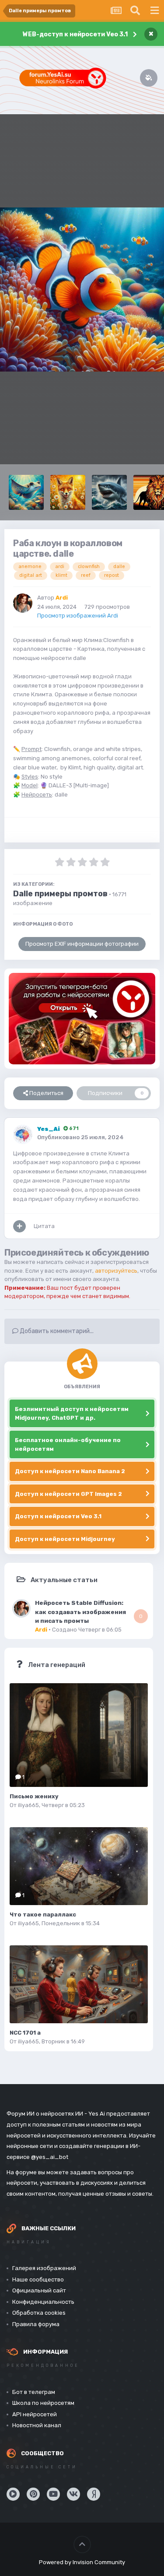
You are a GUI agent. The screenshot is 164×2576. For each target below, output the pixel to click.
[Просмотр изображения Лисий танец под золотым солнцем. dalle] (68, 492)
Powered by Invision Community (82, 2562)
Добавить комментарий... (56, 1331)
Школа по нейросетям (43, 2403)
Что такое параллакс (43, 1914)
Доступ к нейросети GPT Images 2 (68, 1494)
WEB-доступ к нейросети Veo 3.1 (75, 34)
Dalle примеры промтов (60, 894)
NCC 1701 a (25, 2033)
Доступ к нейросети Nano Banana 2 (70, 1471)
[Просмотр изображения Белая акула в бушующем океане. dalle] (109, 492)
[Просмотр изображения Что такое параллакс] (79, 1866)
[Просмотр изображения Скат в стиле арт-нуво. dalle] (26, 492)
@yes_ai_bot (50, 2157)
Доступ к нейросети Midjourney (65, 1539)
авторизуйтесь (116, 1271)
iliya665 (28, 1805)
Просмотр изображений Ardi (78, 616)
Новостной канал (37, 2425)
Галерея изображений (44, 2268)
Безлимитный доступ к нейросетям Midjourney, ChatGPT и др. (72, 1413)
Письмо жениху (34, 1796)
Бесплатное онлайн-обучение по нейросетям (68, 1444)
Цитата (44, 1226)
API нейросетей (35, 2414)
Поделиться (46, 1093)
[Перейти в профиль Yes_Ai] (23, 1134)
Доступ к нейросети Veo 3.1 (58, 1516)
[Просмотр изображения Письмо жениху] (79, 1735)
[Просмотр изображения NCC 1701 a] (79, 1984)
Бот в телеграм (34, 2392)
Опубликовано (80, 1137)
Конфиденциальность (43, 2302)
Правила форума (36, 2324)
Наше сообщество (38, 2279)
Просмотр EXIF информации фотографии (82, 944)
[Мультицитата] (19, 1226)
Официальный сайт (39, 2290)
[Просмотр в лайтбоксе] (82, 290)
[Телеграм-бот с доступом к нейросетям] (82, 1019)
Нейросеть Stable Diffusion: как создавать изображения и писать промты (80, 1612)
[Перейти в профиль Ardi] (23, 603)
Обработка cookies (39, 2313)
